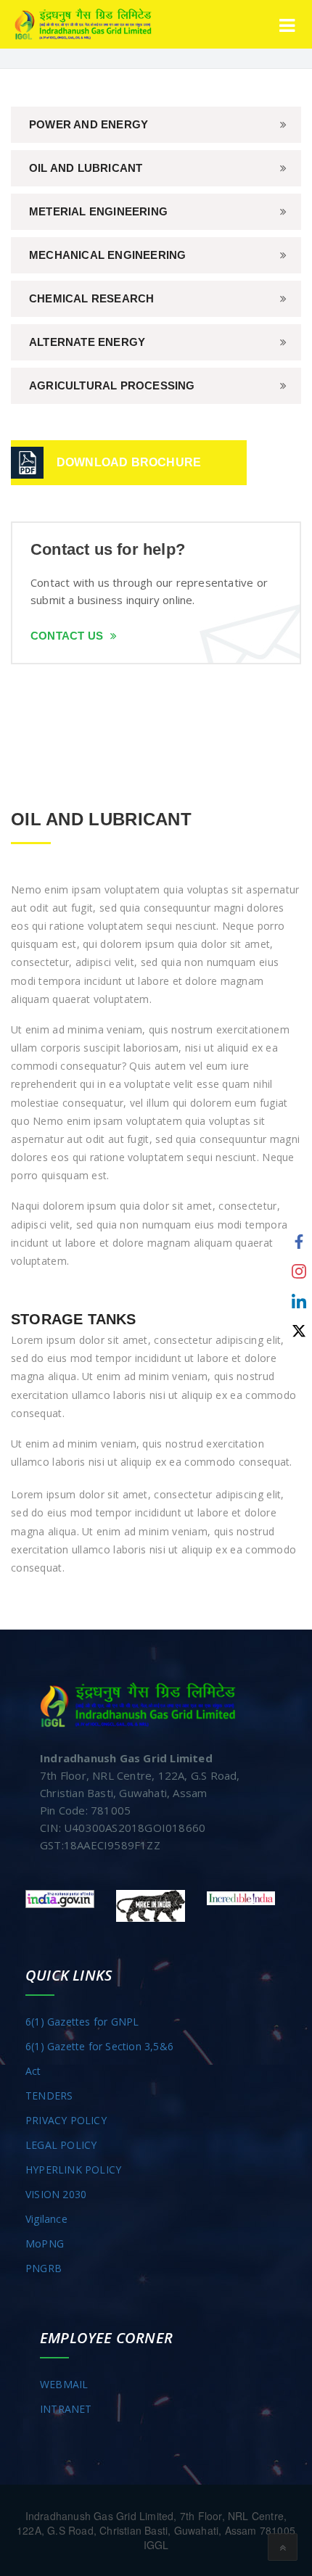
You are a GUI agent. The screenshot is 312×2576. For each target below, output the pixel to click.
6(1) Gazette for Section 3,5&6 (99, 2046)
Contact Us (67, 636)
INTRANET (66, 2409)
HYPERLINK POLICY (73, 2170)
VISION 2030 (56, 2194)
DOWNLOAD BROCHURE (129, 462)
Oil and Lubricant (86, 168)
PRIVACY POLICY (66, 2120)
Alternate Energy (87, 342)
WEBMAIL (64, 2384)
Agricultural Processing (112, 385)
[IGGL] (83, 24)
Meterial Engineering (98, 211)
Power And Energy (89, 124)
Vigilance (46, 2219)
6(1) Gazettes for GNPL (82, 2022)
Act (33, 2071)
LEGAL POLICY (61, 2145)
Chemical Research (91, 298)
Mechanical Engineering (107, 255)
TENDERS (49, 2096)
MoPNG (45, 2243)
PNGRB (44, 2268)
